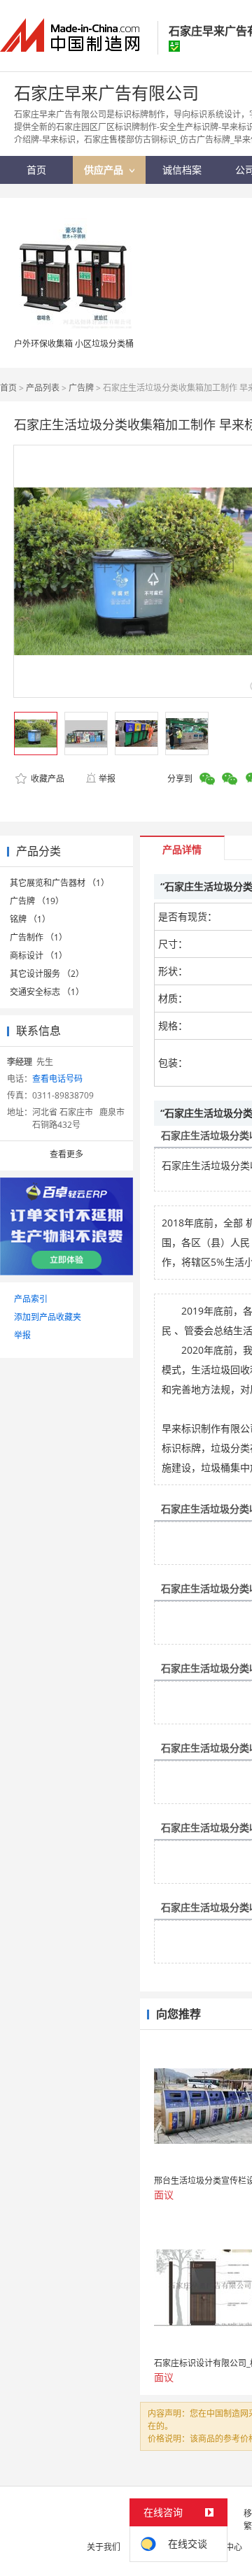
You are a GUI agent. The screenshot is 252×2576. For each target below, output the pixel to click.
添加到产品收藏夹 (48, 1317)
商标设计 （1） (38, 956)
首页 (8, 388)
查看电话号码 (57, 1079)
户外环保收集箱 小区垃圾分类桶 (74, 344)
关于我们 (104, 2547)
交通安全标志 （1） (47, 992)
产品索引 (31, 1299)
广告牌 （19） (37, 901)
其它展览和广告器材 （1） (59, 883)
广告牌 (81, 388)
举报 (107, 779)
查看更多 (66, 1154)
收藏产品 (47, 779)
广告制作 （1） (38, 937)
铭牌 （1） (30, 919)
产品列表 (43, 388)
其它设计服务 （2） (47, 974)
